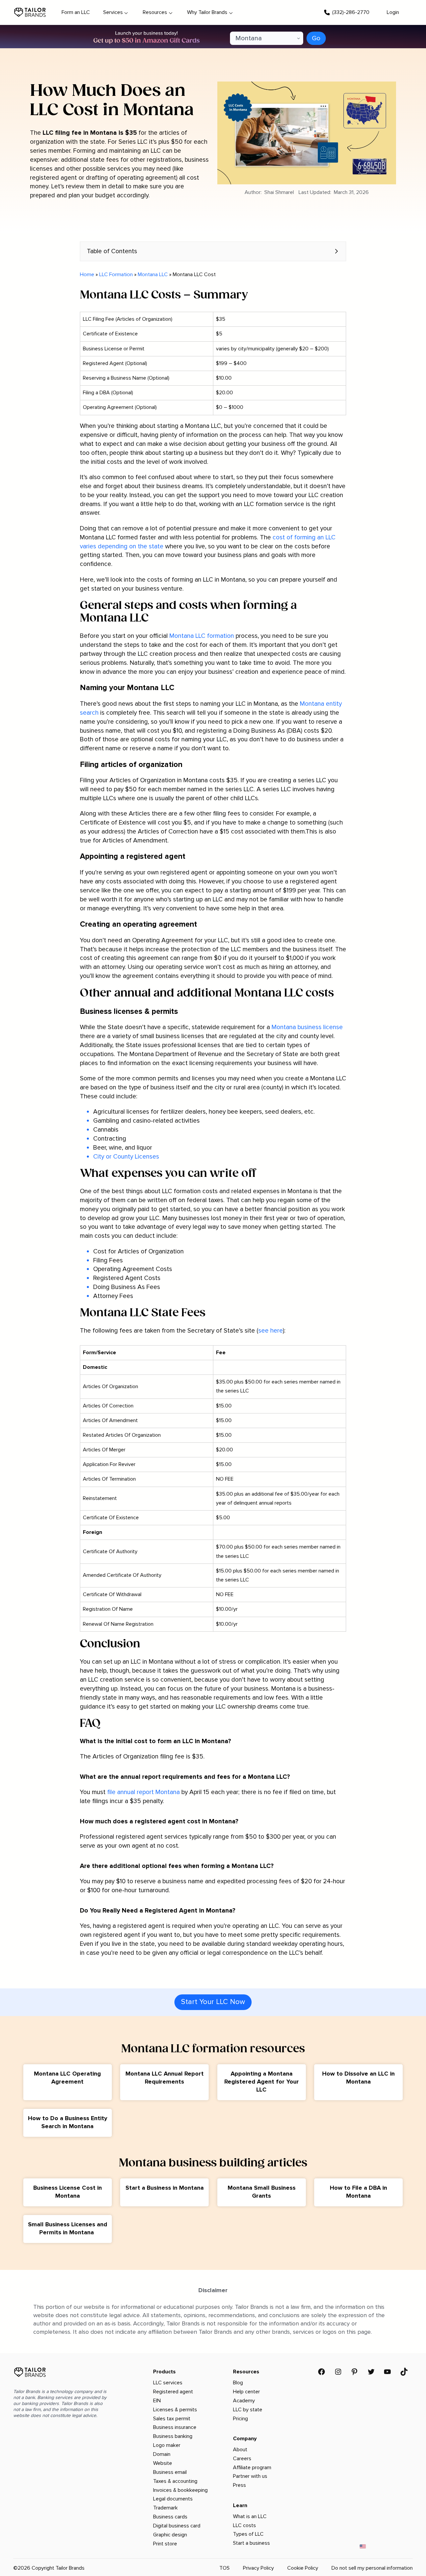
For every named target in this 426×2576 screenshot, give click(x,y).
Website (163, 2463)
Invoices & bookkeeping (180, 2490)
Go (316, 38)
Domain (162, 2454)
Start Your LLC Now (213, 2002)
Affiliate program (252, 2468)
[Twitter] (371, 2372)
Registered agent (173, 2392)
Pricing (240, 2419)
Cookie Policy (303, 2568)
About (240, 2450)
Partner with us (250, 2476)
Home (87, 275)
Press (239, 2485)
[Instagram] (338, 2372)
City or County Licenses (126, 1157)
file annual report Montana (143, 1792)
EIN (157, 2401)
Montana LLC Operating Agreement (67, 2078)
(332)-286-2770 (351, 12)
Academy (244, 2401)
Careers (242, 2459)
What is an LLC (250, 2516)
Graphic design (170, 2535)
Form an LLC (76, 12)
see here (271, 1331)
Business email (170, 2472)
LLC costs (244, 2525)
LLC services (168, 2383)
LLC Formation (116, 275)
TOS (224, 2568)
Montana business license (307, 1027)
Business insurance (175, 2427)
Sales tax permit (172, 2419)
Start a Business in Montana (165, 2188)
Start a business (251, 2543)
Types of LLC (248, 2534)
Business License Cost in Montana (68, 2192)
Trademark (165, 2508)
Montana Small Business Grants (262, 2192)
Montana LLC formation (202, 636)
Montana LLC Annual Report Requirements (165, 2078)
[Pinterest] (354, 2372)
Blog (238, 2383)
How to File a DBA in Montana (358, 2192)
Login (393, 12)
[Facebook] (321, 2372)
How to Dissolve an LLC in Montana (358, 2078)
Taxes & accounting (175, 2481)
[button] (213, 251)
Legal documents (173, 2499)
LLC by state (248, 2410)
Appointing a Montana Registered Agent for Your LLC (262, 2082)
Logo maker (167, 2445)
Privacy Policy (258, 2568)
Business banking (173, 2436)
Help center (246, 2392)
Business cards (170, 2517)
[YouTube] (387, 2372)
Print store (165, 2544)
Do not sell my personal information (372, 2568)
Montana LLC (153, 275)
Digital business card (177, 2526)
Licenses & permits (175, 2410)
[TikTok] (404, 2372)
